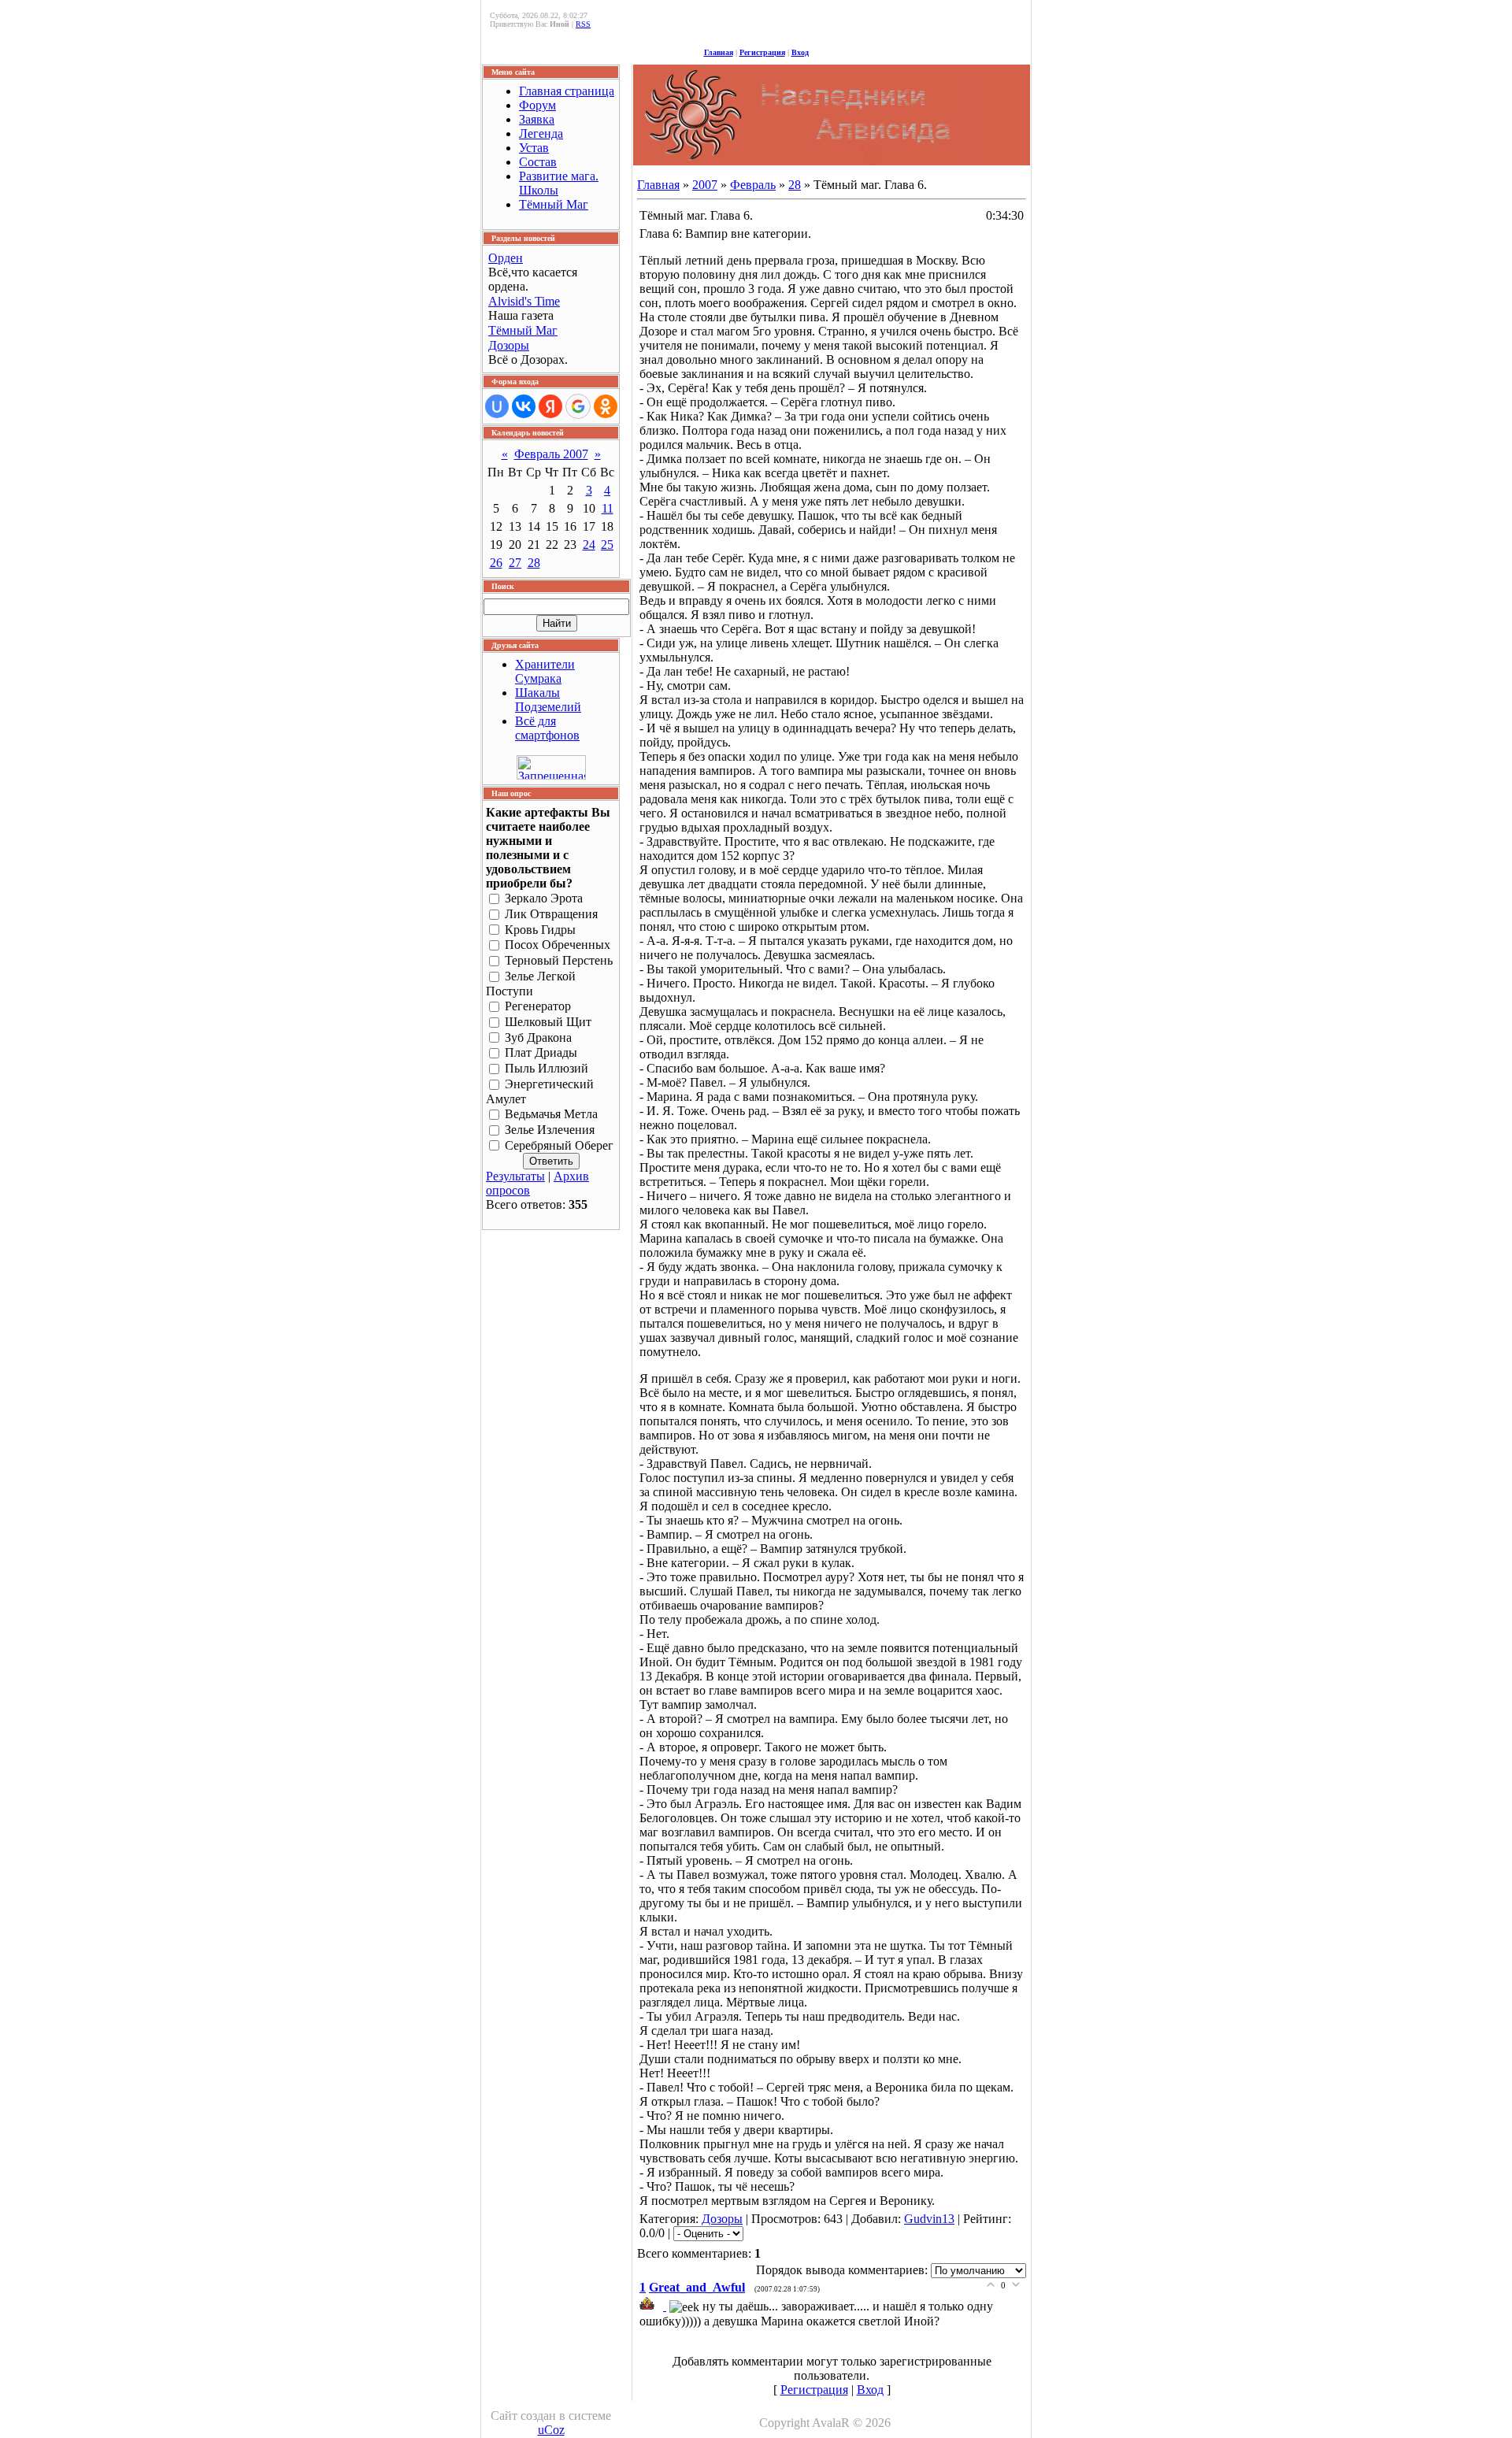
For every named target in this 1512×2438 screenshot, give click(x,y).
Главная (719, 52)
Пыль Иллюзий (547, 1069)
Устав (534, 148)
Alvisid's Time (524, 301)
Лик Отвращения (551, 914)
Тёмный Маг (554, 204)
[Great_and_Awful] (654, 2306)
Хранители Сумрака (545, 671)
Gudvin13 (929, 2219)
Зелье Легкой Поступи (531, 984)
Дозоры (509, 345)
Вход (800, 52)
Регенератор (538, 1006)
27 (515, 563)
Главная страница (567, 91)
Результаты (515, 1176)
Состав (538, 162)
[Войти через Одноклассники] (606, 406)
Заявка (537, 119)
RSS (583, 24)
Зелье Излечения (550, 1130)
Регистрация (762, 52)
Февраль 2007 (551, 454)
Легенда (541, 133)
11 (608, 508)
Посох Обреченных (558, 945)
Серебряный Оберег (559, 1145)
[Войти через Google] (578, 406)
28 (534, 563)
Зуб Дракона (538, 1037)
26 (496, 563)
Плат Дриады (541, 1053)
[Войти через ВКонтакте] (524, 406)
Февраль (753, 185)
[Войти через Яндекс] (550, 406)
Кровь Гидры (540, 930)
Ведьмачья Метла (551, 1114)
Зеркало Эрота (544, 898)
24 (589, 545)
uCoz (551, 2430)
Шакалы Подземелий (548, 700)
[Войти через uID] (497, 406)
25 (607, 545)
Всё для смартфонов (547, 728)
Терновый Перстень (559, 961)
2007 (705, 185)
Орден (506, 258)
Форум (537, 105)
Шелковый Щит (548, 1022)
